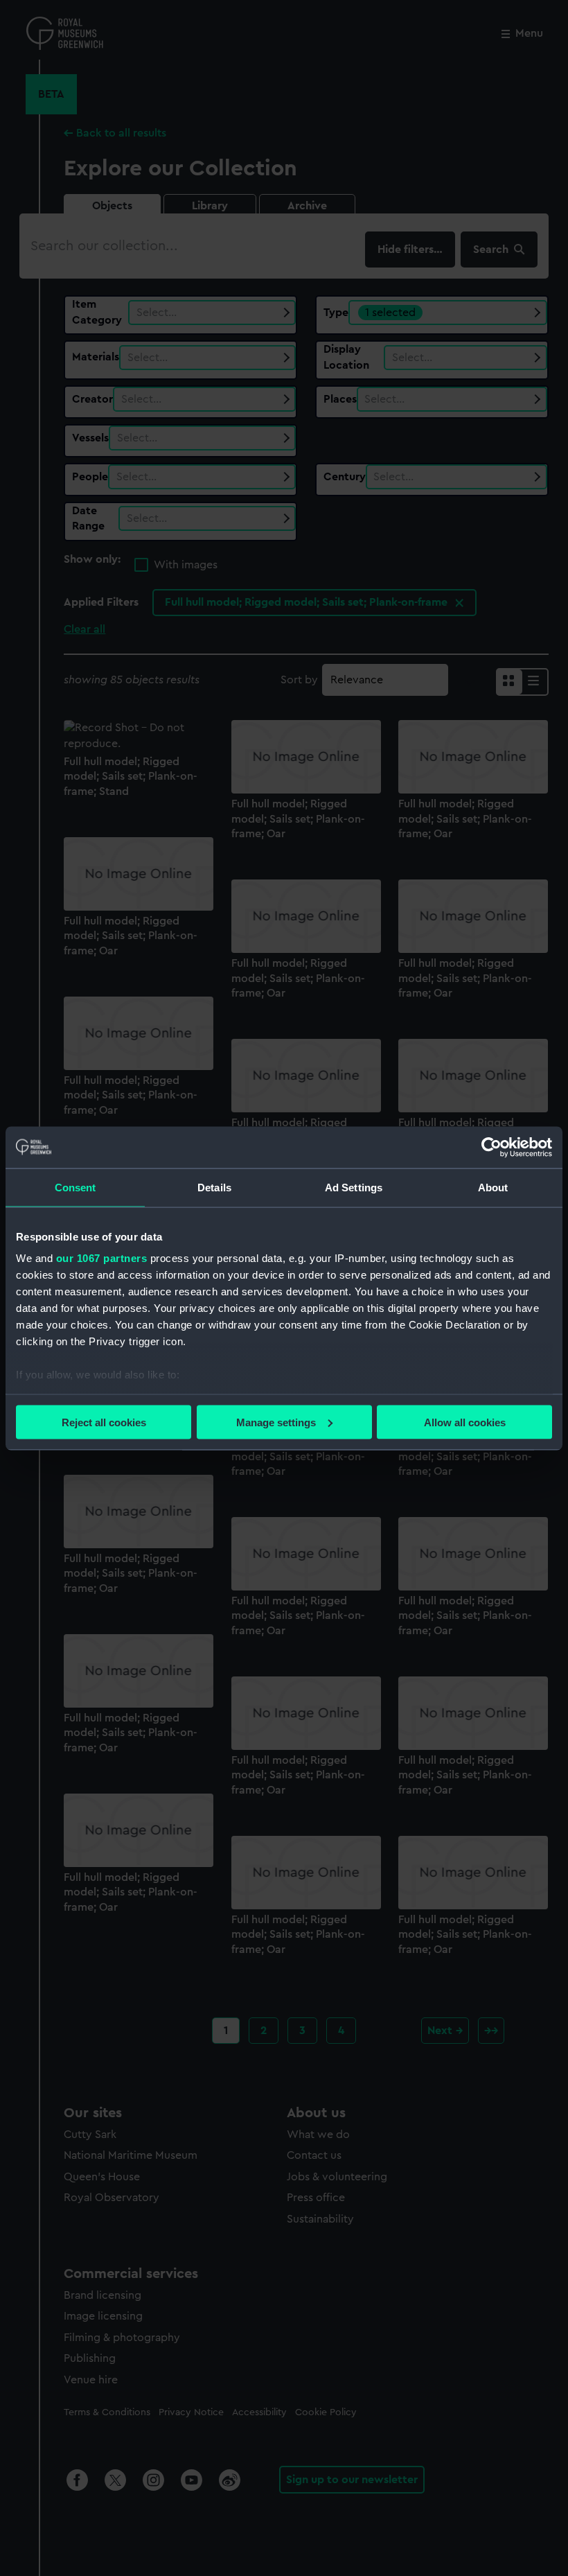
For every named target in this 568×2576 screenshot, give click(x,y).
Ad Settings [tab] (354, 1187)
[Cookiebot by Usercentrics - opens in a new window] (491, 1147)
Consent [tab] (76, 1187)
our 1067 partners (102, 1258)
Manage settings (276, 1422)
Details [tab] (214, 1187)
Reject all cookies (104, 1422)
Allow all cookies (465, 1422)
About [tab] (493, 1187)
